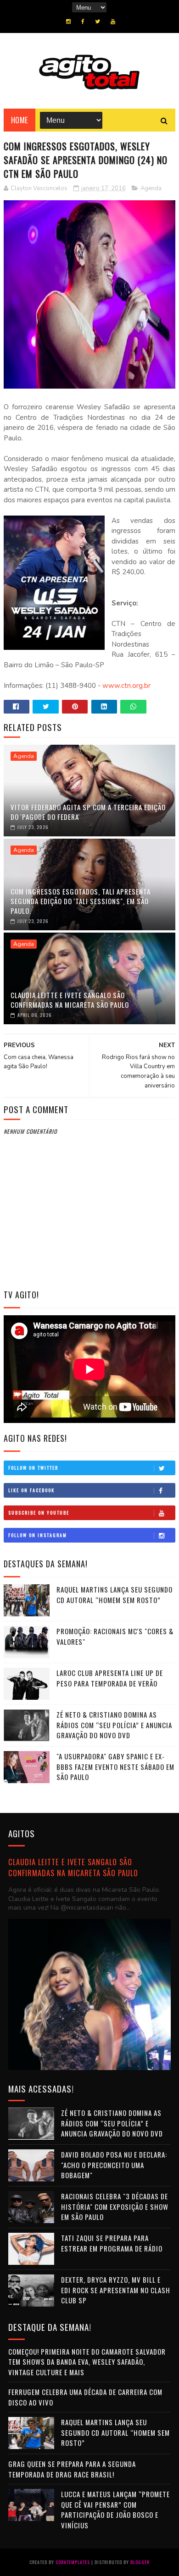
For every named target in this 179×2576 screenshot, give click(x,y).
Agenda (151, 188)
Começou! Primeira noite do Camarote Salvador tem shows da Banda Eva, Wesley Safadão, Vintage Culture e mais (87, 2362)
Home (20, 120)
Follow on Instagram (38, 1535)
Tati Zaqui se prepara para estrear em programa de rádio (112, 2243)
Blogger (140, 2562)
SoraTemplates (73, 2562)
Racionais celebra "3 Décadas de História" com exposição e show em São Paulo (115, 2206)
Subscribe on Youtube (39, 1513)
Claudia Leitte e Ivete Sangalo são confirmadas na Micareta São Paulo (70, 1000)
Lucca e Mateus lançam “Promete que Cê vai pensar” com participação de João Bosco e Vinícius (115, 2510)
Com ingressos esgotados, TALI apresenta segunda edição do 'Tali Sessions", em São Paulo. (81, 901)
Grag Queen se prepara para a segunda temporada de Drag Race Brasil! (72, 2469)
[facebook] (83, 22)
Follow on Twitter (33, 1468)
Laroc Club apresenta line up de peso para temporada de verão (110, 1678)
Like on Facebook (31, 1490)
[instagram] (68, 22)
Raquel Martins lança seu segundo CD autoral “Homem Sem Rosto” (115, 1595)
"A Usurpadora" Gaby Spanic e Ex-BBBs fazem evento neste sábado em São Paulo (115, 1766)
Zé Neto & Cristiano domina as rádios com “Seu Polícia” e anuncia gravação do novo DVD (114, 1725)
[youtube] (113, 22)
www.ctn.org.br (126, 686)
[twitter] (98, 22)
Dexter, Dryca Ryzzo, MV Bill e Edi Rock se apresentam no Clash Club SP (116, 2290)
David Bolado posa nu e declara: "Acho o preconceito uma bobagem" (114, 2165)
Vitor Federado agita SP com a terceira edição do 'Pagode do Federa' (88, 812)
